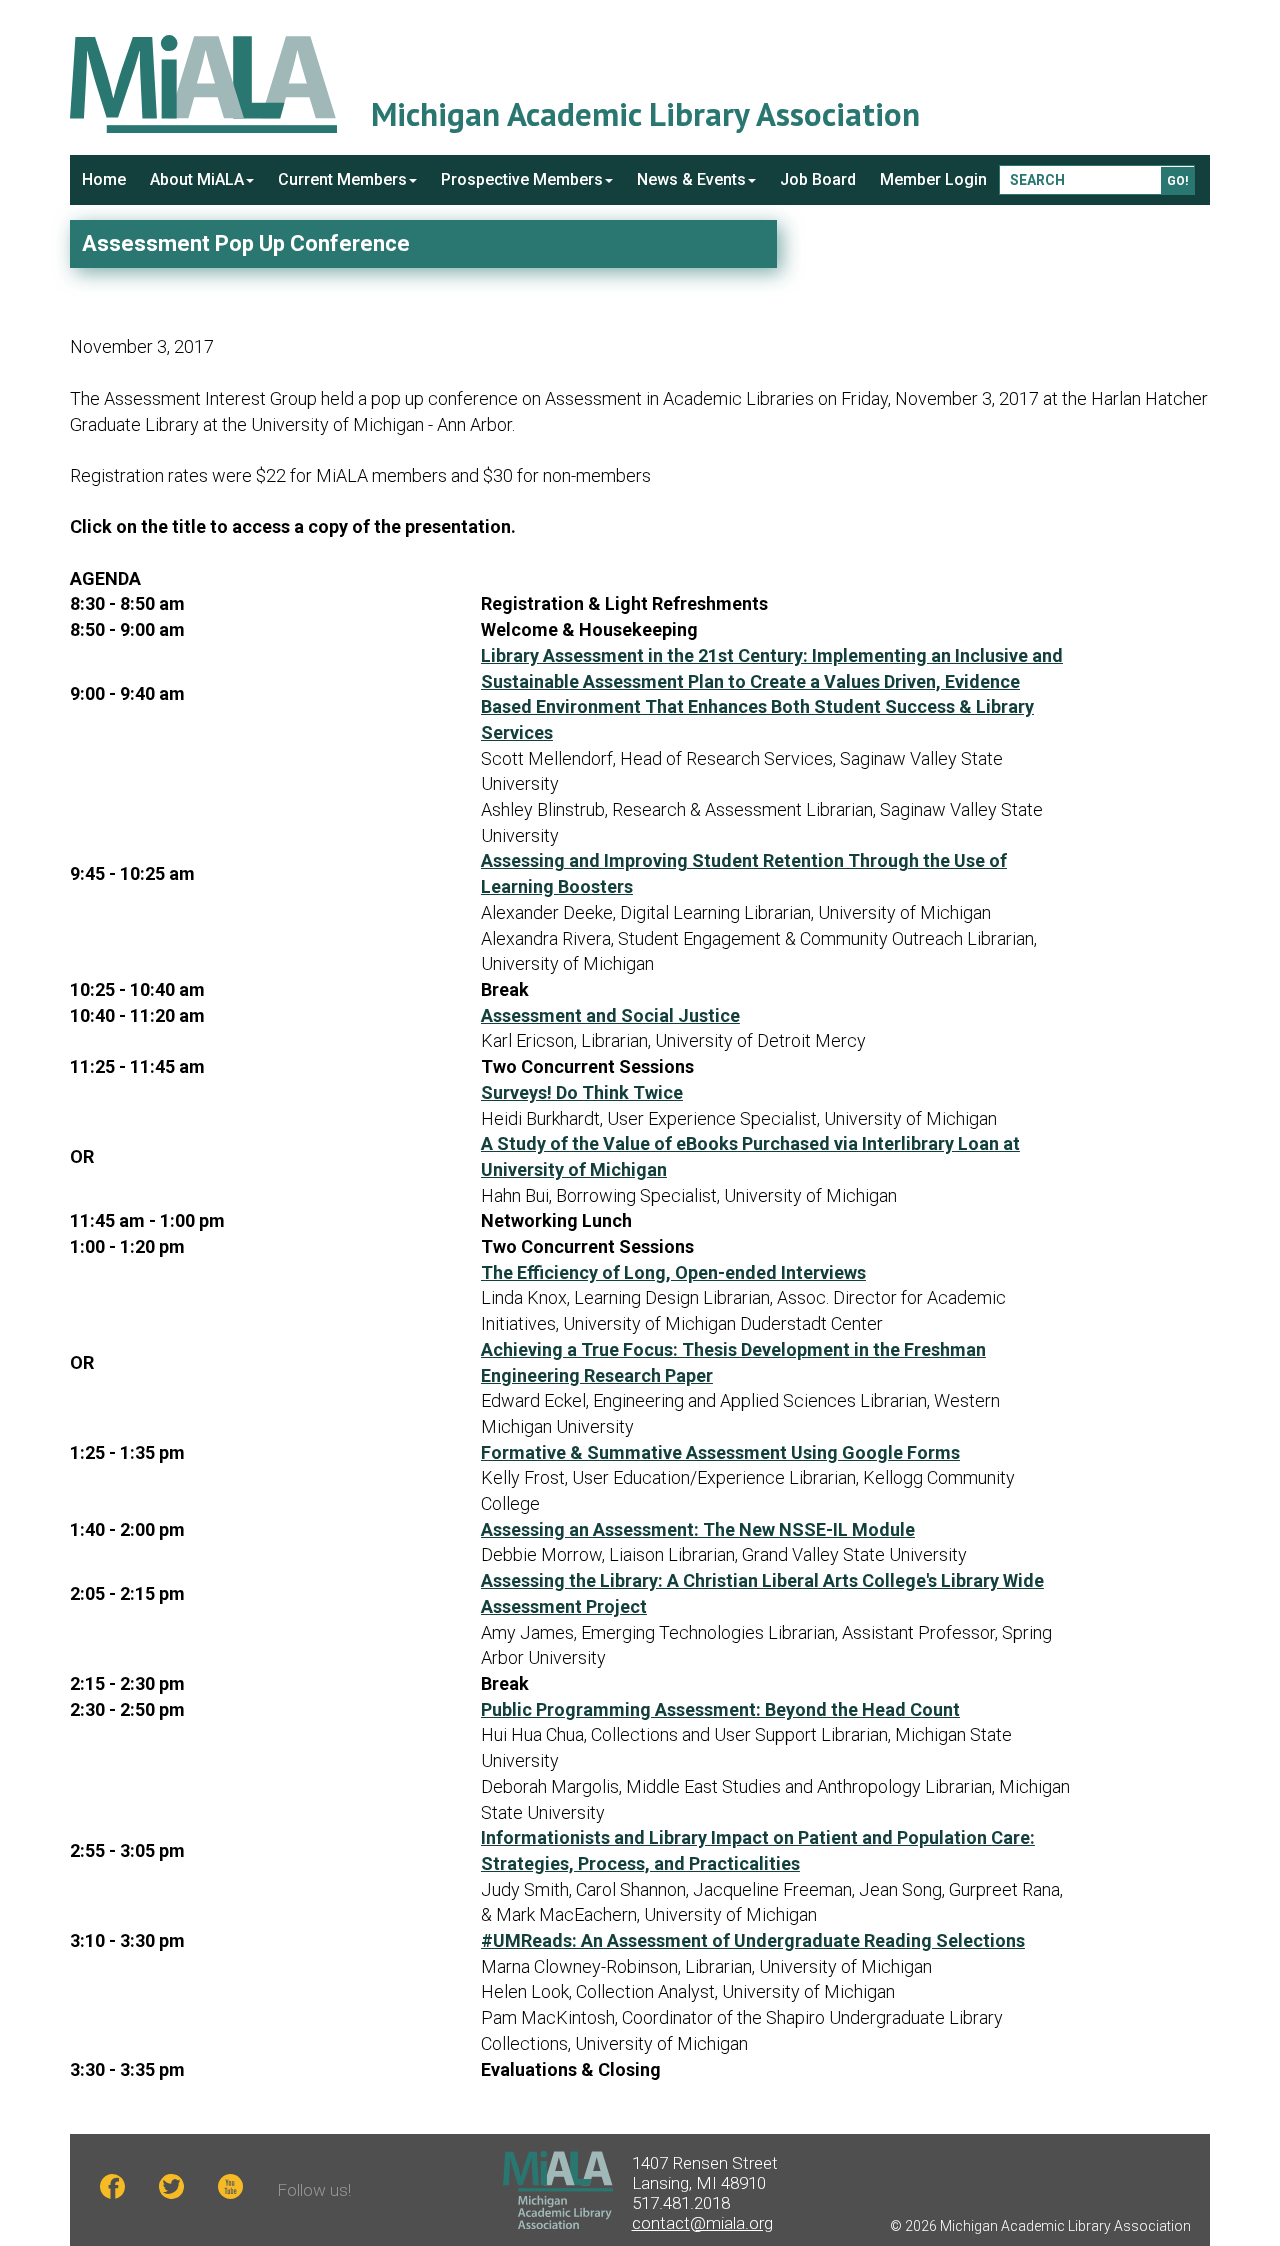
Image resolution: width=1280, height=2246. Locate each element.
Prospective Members (522, 179)
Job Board (818, 179)
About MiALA (197, 179)
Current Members (342, 179)
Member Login (933, 179)
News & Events (691, 179)
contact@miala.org (702, 2223)
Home (104, 179)
